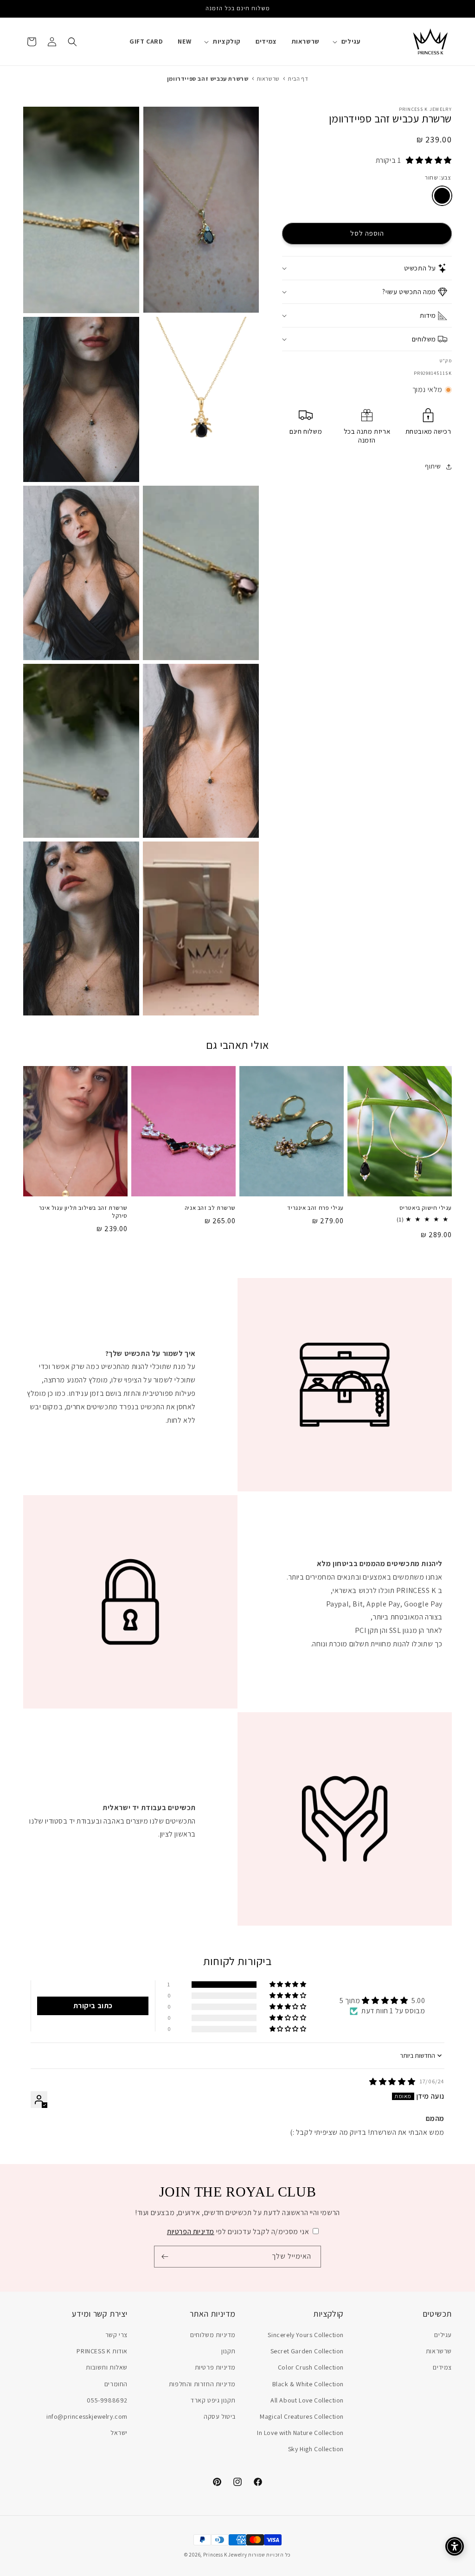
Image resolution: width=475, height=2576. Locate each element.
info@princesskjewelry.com (87, 2416)
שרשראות (268, 79)
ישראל (119, 2433)
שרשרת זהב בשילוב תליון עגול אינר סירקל (83, 1212)
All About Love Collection (307, 2400)
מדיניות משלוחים (213, 2335)
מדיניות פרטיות (215, 2367)
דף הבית (298, 79)
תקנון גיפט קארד (213, 2400)
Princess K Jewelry (225, 2555)
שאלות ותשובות (107, 2367)
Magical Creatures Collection (302, 2416)
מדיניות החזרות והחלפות (202, 2384)
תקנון (228, 2351)
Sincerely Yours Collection (306, 2335)
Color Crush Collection (311, 2367)
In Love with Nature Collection (300, 2433)
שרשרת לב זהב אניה (210, 1208)
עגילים (443, 2335)
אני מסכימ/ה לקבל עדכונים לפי (238, 2232)
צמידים (442, 2367)
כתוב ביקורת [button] (93, 2006)
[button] (350, 41)
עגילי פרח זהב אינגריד (315, 1208)
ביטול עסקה (220, 2416)
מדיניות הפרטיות (191, 2232)
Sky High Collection (316, 2449)
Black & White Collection (308, 2384)
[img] (395, 2082)
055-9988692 (107, 2400)
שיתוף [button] (433, 466)
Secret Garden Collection (307, 2351)
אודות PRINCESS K (102, 2351)
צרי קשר (116, 2335)
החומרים (116, 2384)
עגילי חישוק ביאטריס (426, 1208)
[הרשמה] (165, 2257)
